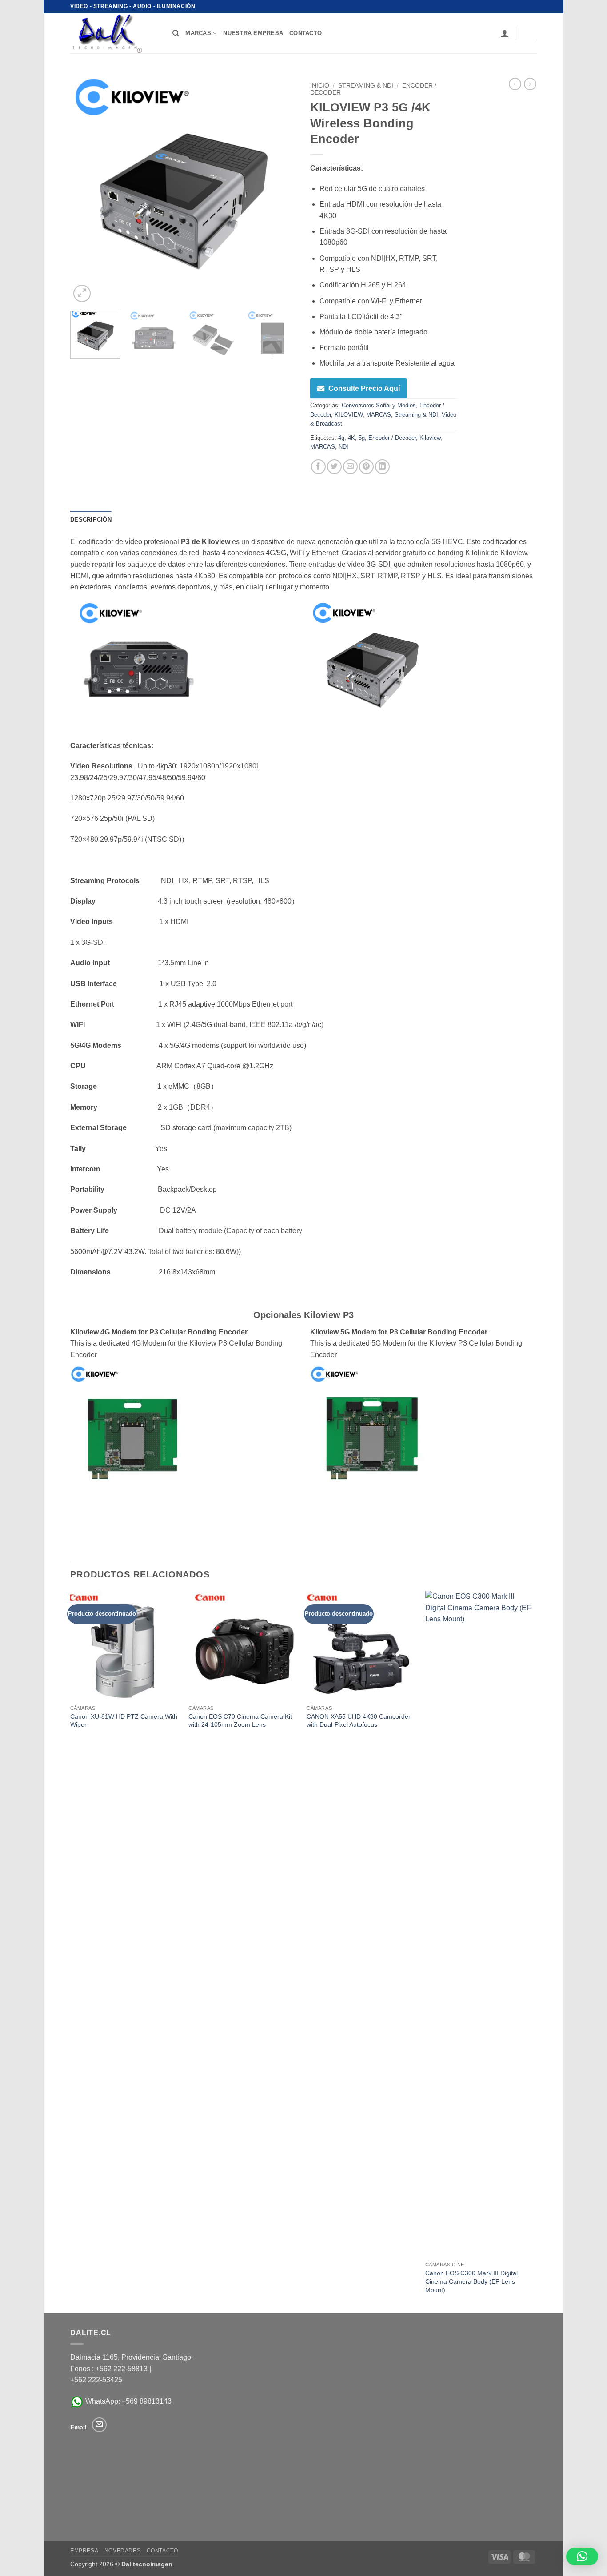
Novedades (123, 2551)
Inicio (320, 86)
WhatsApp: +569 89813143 (128, 2401)
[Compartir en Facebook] (318, 467)
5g (362, 438)
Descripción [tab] (91, 520)
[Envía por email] (350, 467)
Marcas (198, 33)
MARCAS (379, 415)
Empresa (84, 2551)
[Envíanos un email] (99, 2425)
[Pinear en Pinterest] (366, 467)
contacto (305, 33)
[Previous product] (530, 84)
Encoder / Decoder (392, 438)
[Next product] (515, 84)
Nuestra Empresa (253, 33)
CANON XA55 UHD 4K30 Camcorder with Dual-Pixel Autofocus (359, 1721)
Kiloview (430, 438)
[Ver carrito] (530, 33)
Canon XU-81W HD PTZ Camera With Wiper (124, 1721)
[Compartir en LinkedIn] (382, 467)
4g (341, 438)
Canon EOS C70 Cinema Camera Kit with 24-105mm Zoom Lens (240, 1721)
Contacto (162, 2551)
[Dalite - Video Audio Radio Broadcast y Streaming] (115, 33)
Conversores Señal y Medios (379, 405)
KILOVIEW (349, 415)
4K (351, 438)
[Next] (281, 191)
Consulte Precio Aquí (364, 388)
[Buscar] (176, 33)
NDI (343, 447)
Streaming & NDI (366, 86)
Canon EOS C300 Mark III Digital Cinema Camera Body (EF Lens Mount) (471, 2281)
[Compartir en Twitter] (334, 467)
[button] (505, 33)
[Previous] (86, 191)
